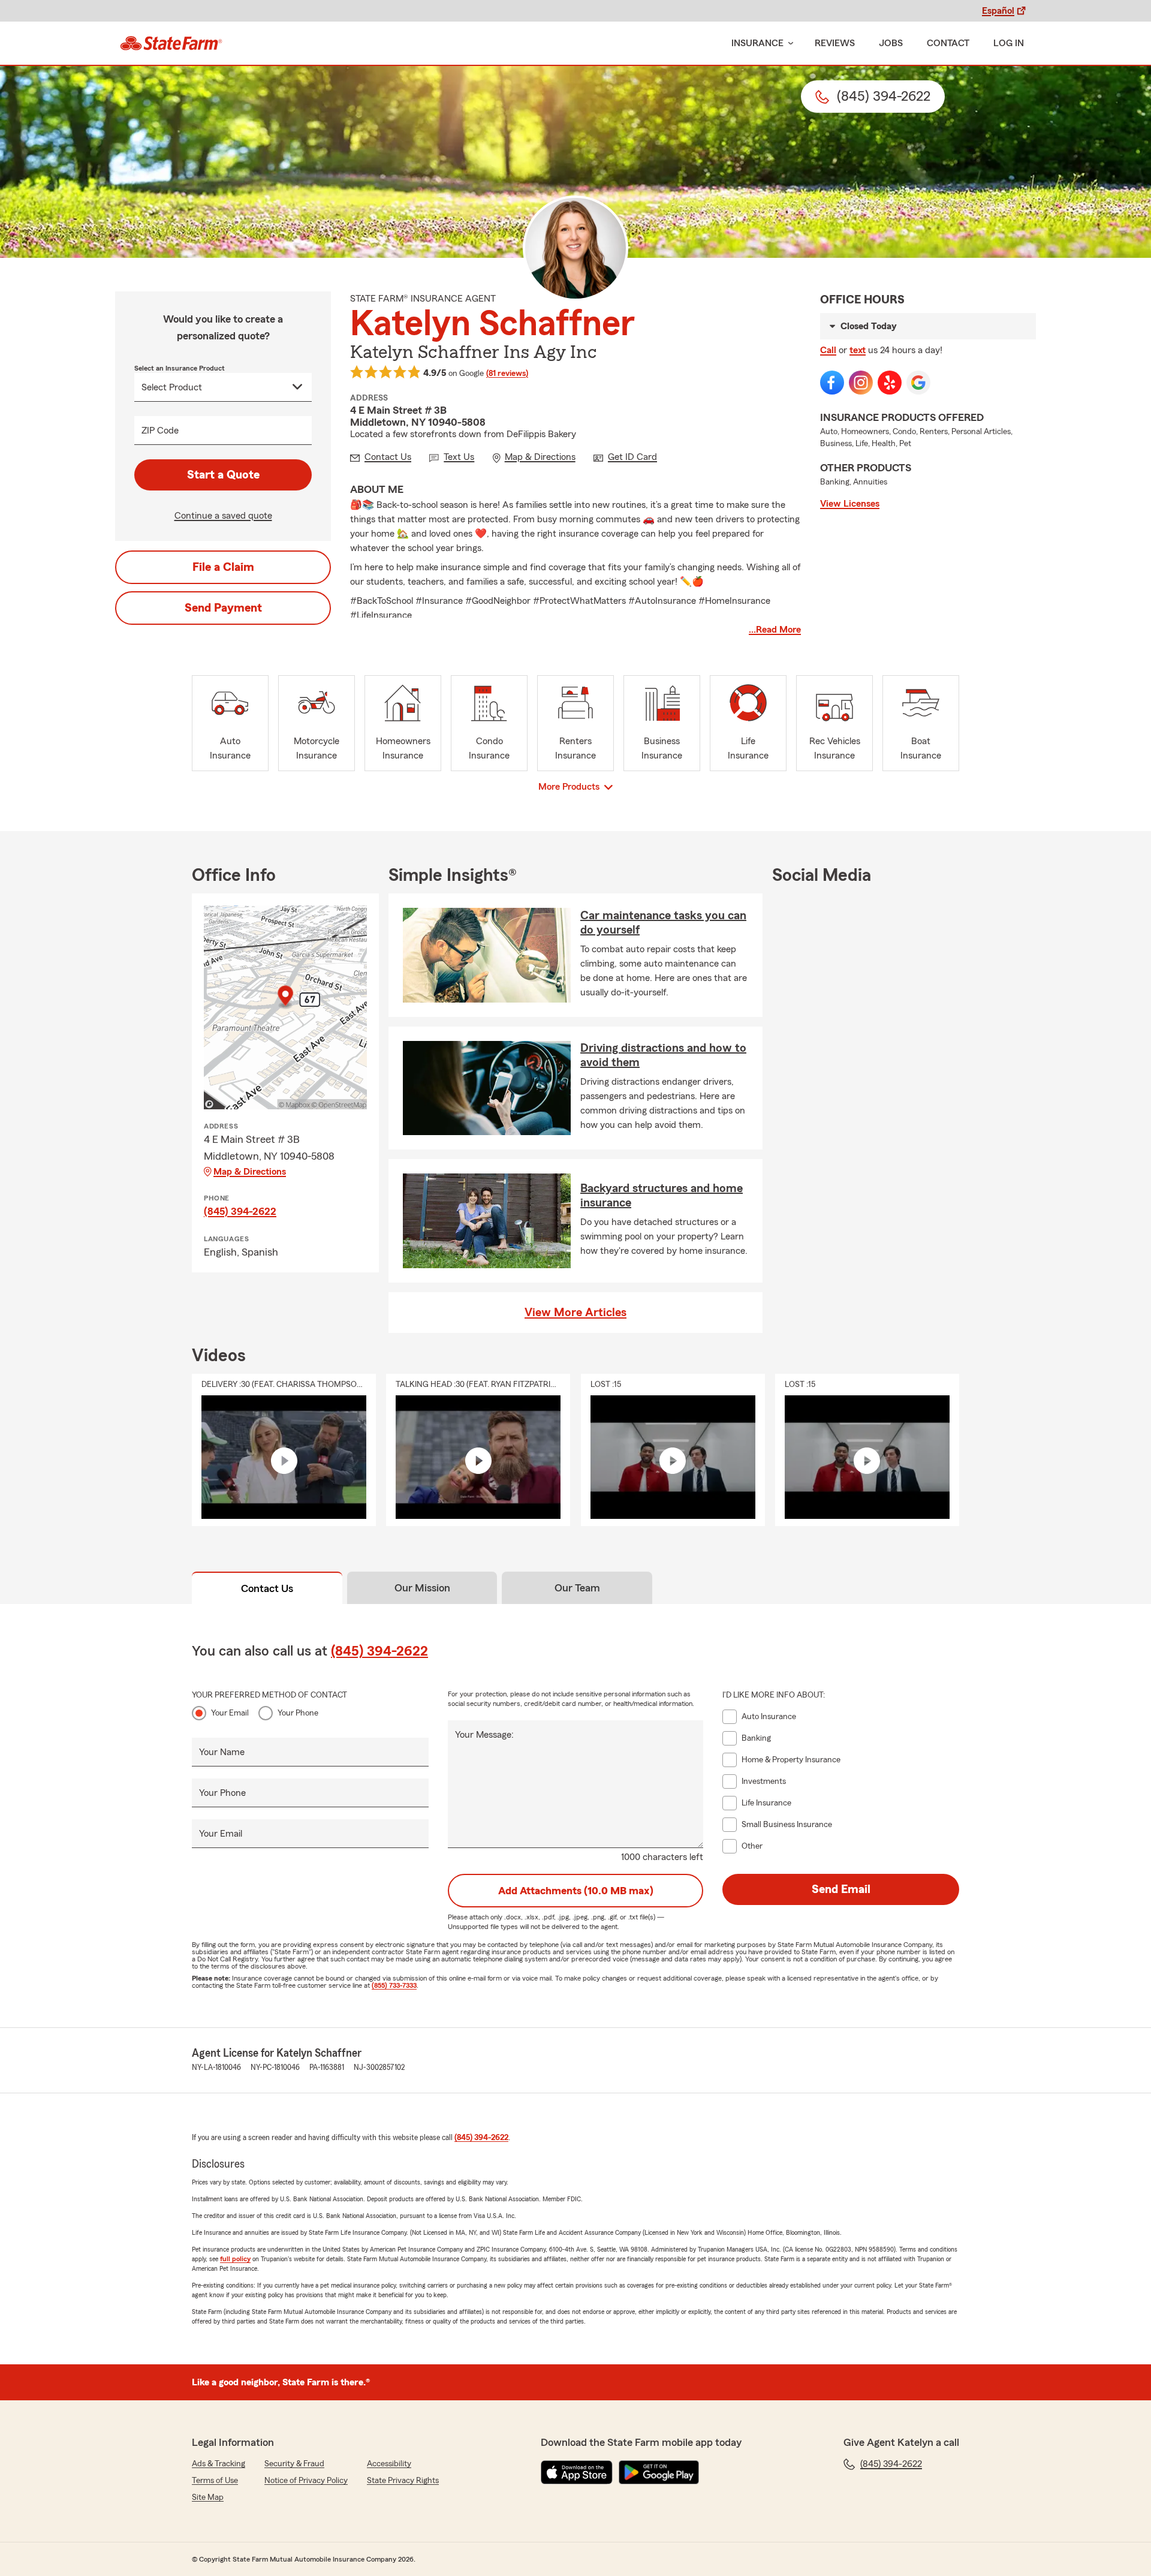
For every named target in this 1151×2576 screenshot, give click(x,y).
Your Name (222, 1752)
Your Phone (298, 1713)
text (858, 350)
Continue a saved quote (223, 516)
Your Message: (484, 1735)
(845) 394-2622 (240, 1211)
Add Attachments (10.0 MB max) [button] (576, 1891)
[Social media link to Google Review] (918, 383)
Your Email (230, 1713)
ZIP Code (160, 431)
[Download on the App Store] (577, 2472)
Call (828, 350)
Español (998, 11)
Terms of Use (215, 2481)
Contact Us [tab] (267, 1588)
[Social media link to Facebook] (832, 383)
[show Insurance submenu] (788, 43)
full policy (235, 2259)
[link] (171, 43)
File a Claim (223, 567)
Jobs (891, 43)
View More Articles (575, 1313)
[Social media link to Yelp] (890, 383)
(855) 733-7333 (394, 1985)
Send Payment (223, 608)
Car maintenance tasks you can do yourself (663, 923)
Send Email (841, 1889)
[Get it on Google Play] (659, 2472)
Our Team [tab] (577, 1588)
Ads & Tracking (219, 2464)
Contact (948, 43)
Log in (1009, 43)
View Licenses (850, 504)
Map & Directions (250, 1172)
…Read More (775, 630)
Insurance (757, 43)
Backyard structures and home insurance (662, 1196)
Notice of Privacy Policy (306, 2481)
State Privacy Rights (403, 2481)
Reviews (835, 43)
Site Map (208, 2497)
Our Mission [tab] (422, 1588)
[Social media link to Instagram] (861, 383)
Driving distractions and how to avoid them (663, 1055)
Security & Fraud (294, 2464)
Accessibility (389, 2464)
